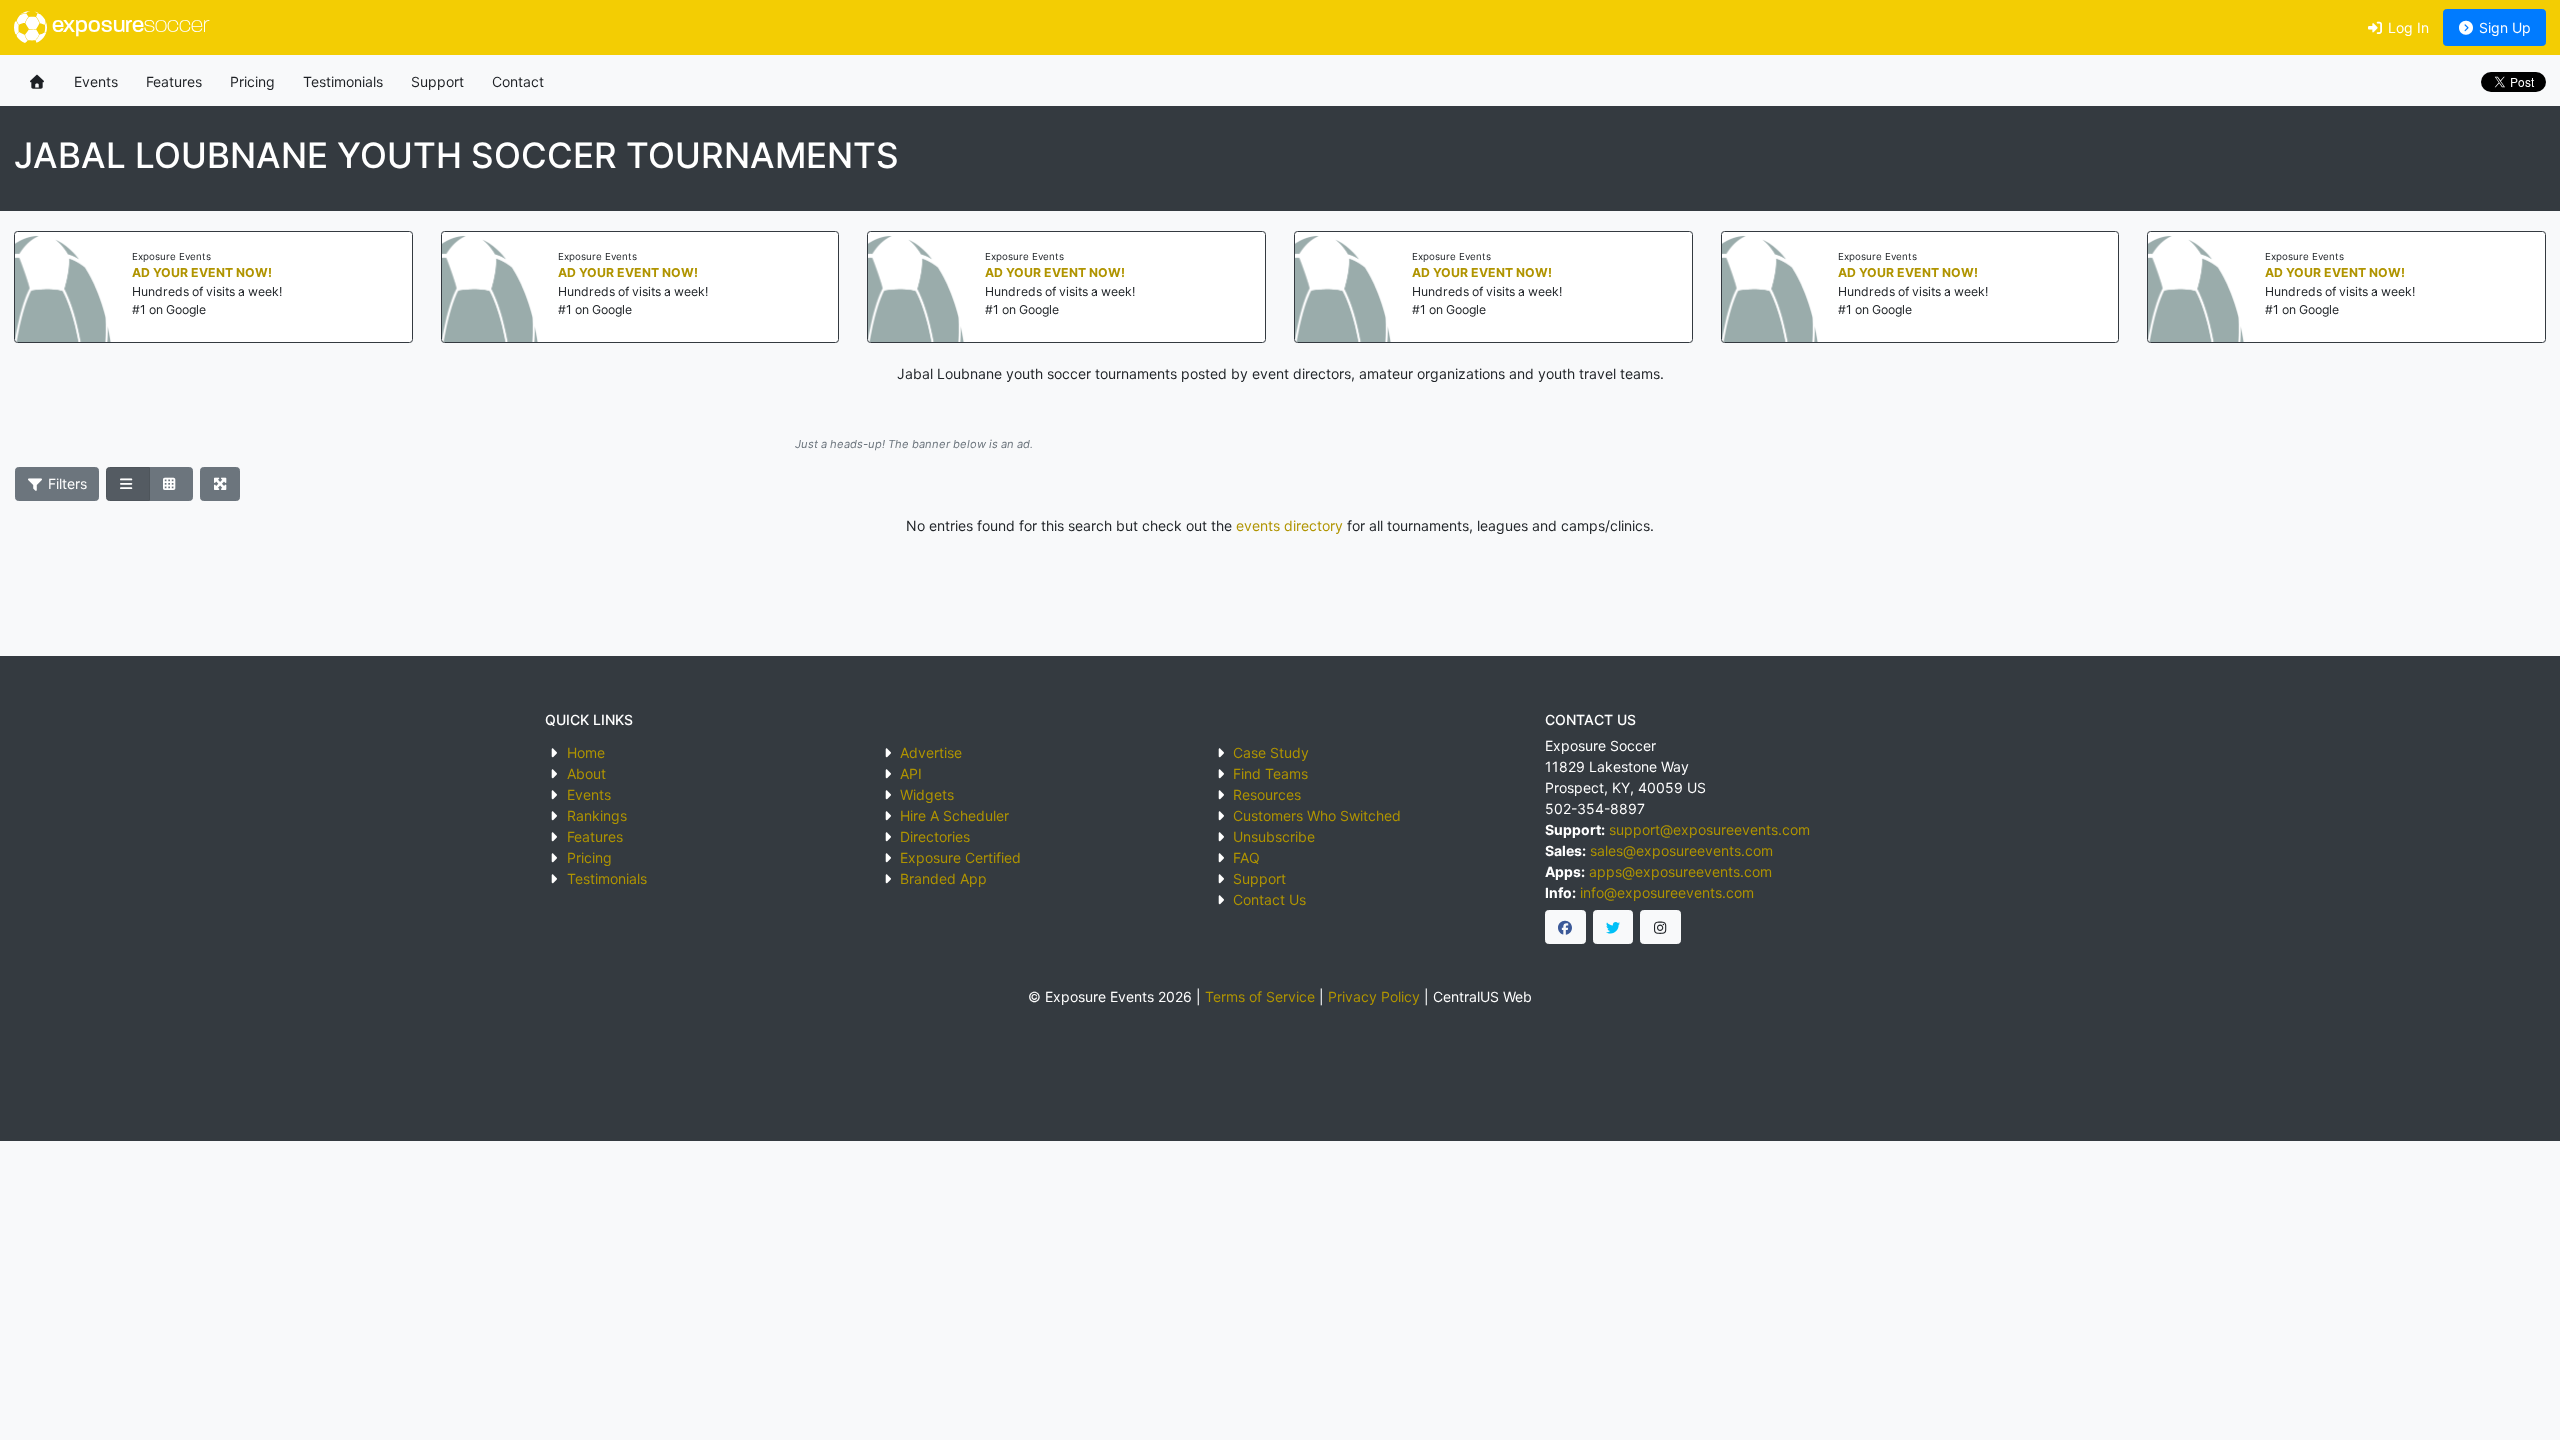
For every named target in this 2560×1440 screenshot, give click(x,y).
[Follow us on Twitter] (1613, 927)
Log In (2406, 27)
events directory (1289, 525)
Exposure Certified (960, 857)
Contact (518, 81)
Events (96, 81)
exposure (128, 26)
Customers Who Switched (1317, 815)
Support (437, 81)
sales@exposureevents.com (1681, 850)
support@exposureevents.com (1709, 829)
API (911, 773)
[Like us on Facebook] (1565, 927)
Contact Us (1269, 899)
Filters (65, 483)
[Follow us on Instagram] (1660, 927)
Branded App (943, 878)
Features (174, 81)
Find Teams (1270, 773)
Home (586, 752)
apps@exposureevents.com (1680, 871)
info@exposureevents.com (1667, 892)
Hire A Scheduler (954, 815)
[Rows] (128, 484)
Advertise (931, 752)
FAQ (1246, 857)
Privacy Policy (1374, 996)
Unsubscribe (1274, 836)
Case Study (1271, 752)
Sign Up (2503, 27)
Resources (1267, 794)
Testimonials (343, 81)
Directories (935, 836)
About (586, 773)
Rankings (597, 815)
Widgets (927, 794)
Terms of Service (1260, 996)
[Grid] (171, 484)
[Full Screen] (220, 484)
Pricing (252, 81)
